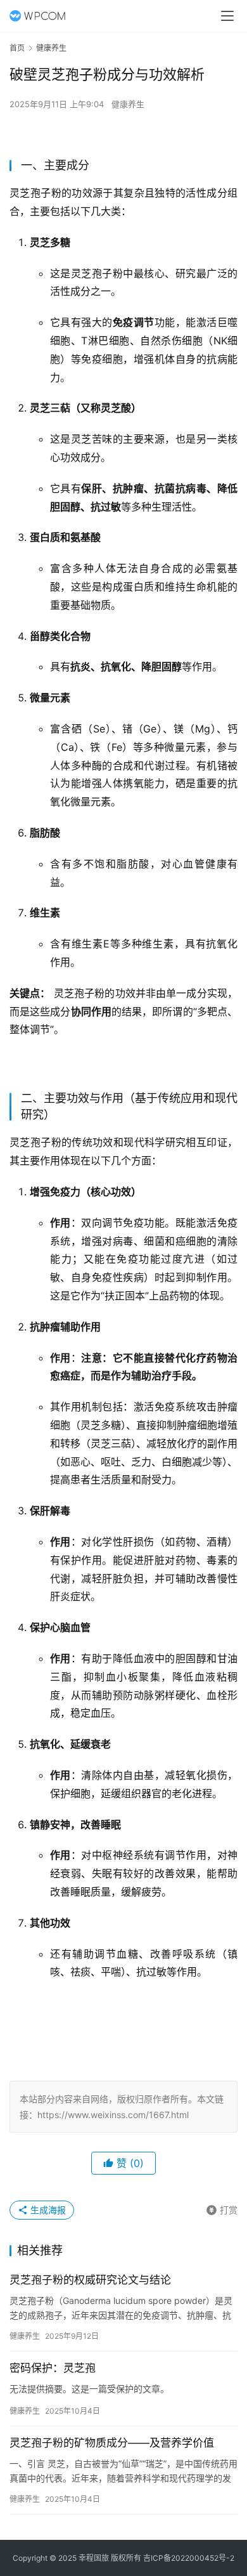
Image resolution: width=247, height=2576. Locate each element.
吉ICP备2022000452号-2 (189, 2558)
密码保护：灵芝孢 (53, 2368)
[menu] (227, 16)
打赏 (222, 2208)
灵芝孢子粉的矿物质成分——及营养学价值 (112, 2443)
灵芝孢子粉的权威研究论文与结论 (90, 2280)
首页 (17, 48)
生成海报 (47, 2210)
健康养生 (128, 104)
